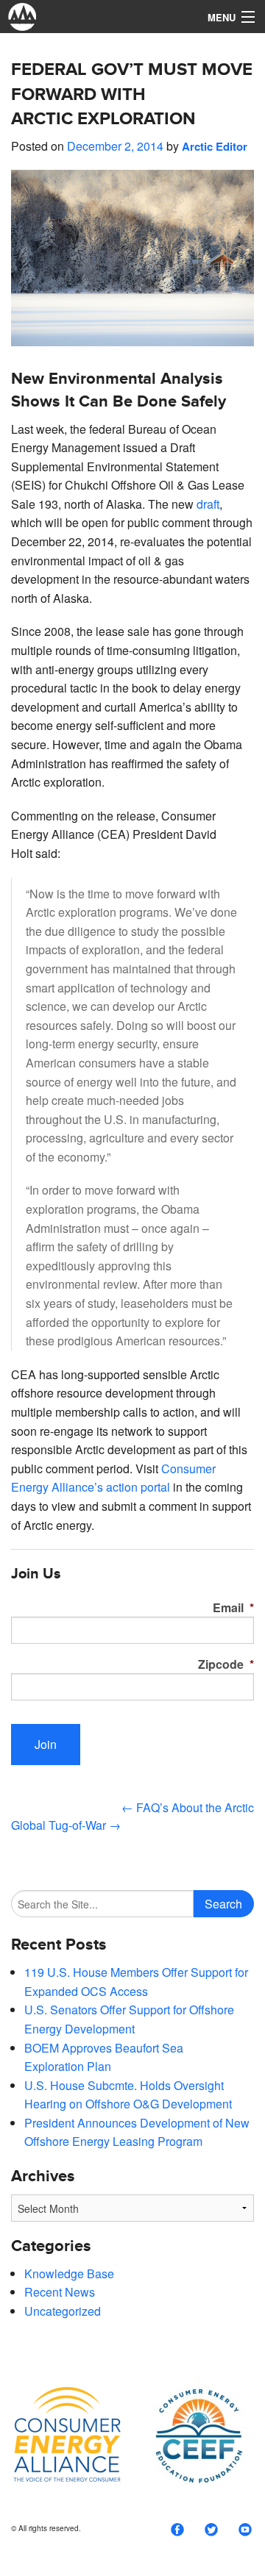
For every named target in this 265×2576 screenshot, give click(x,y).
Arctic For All (99, 17)
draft (208, 504)
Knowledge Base (69, 2273)
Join (46, 1744)
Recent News (60, 2292)
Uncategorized (63, 2311)
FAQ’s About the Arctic (188, 1807)
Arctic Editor (215, 146)
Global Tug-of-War (66, 1825)
